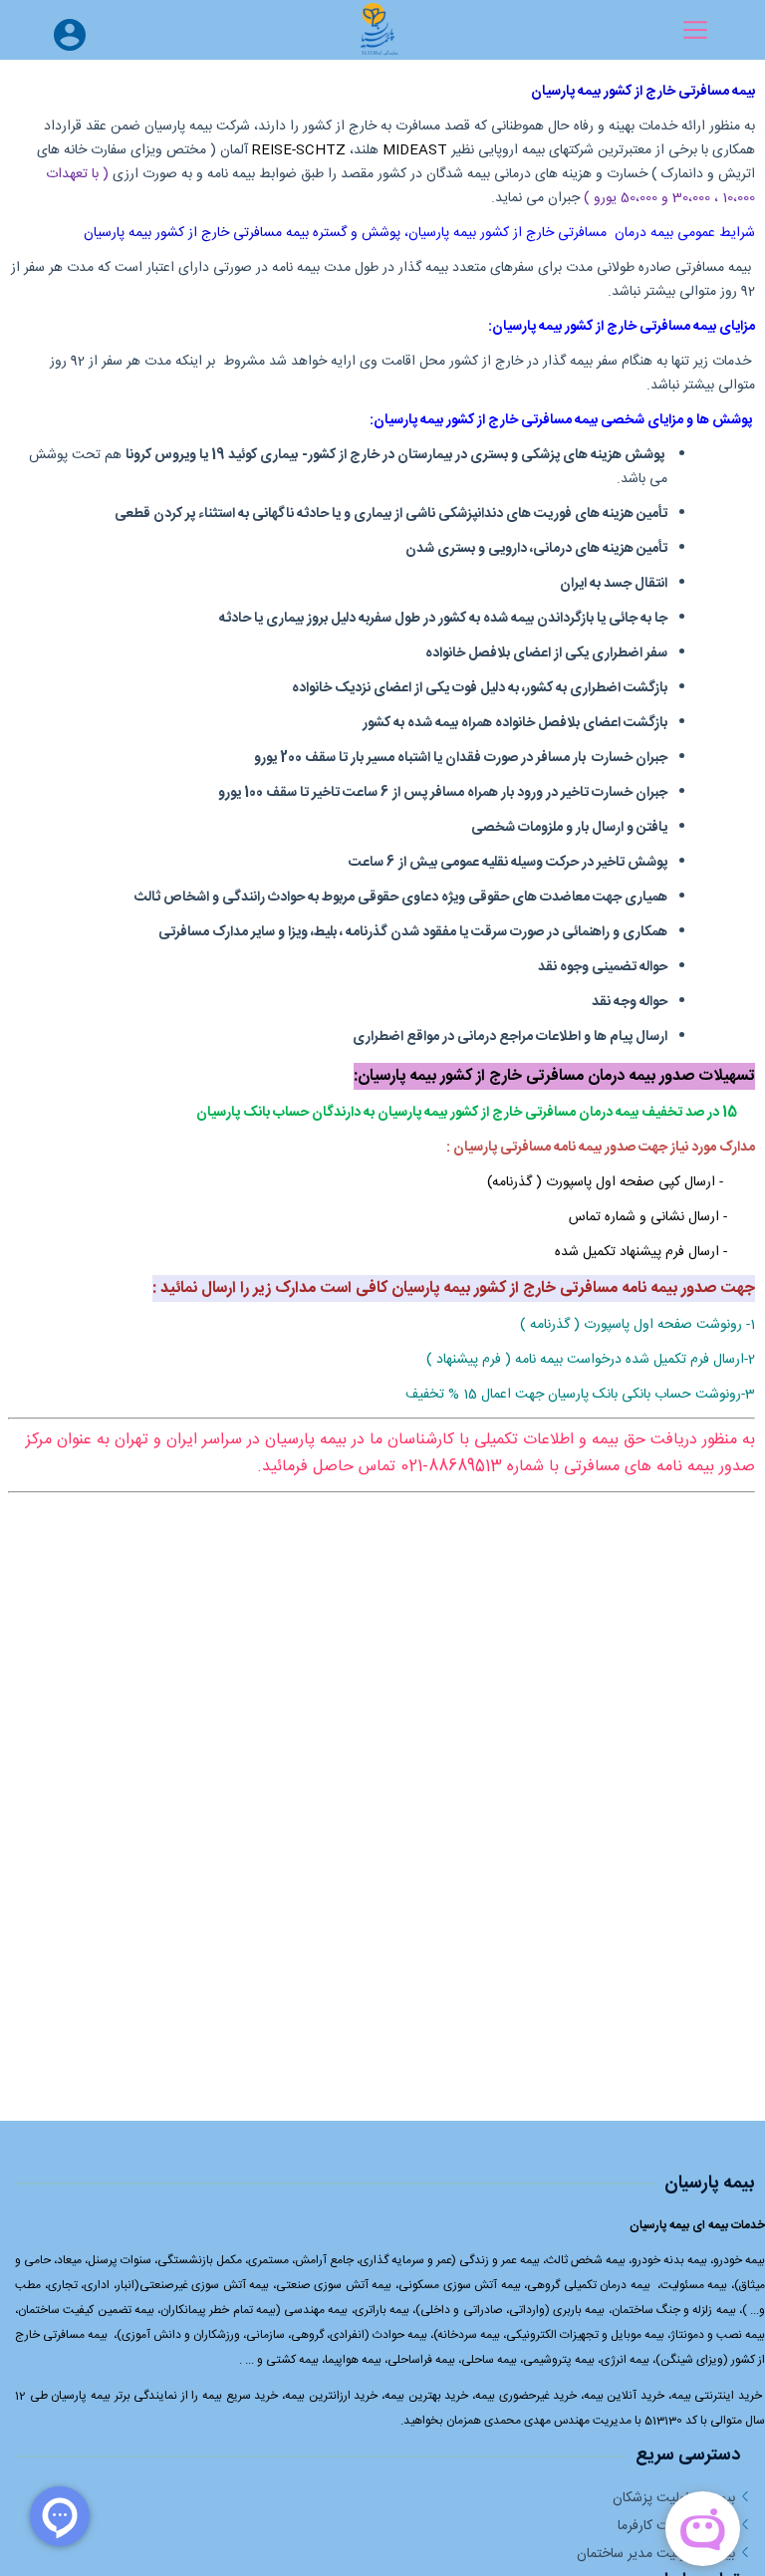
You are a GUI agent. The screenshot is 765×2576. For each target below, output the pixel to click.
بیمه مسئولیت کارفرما (676, 2526)
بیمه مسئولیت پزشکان (674, 2498)
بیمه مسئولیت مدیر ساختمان (656, 2554)
